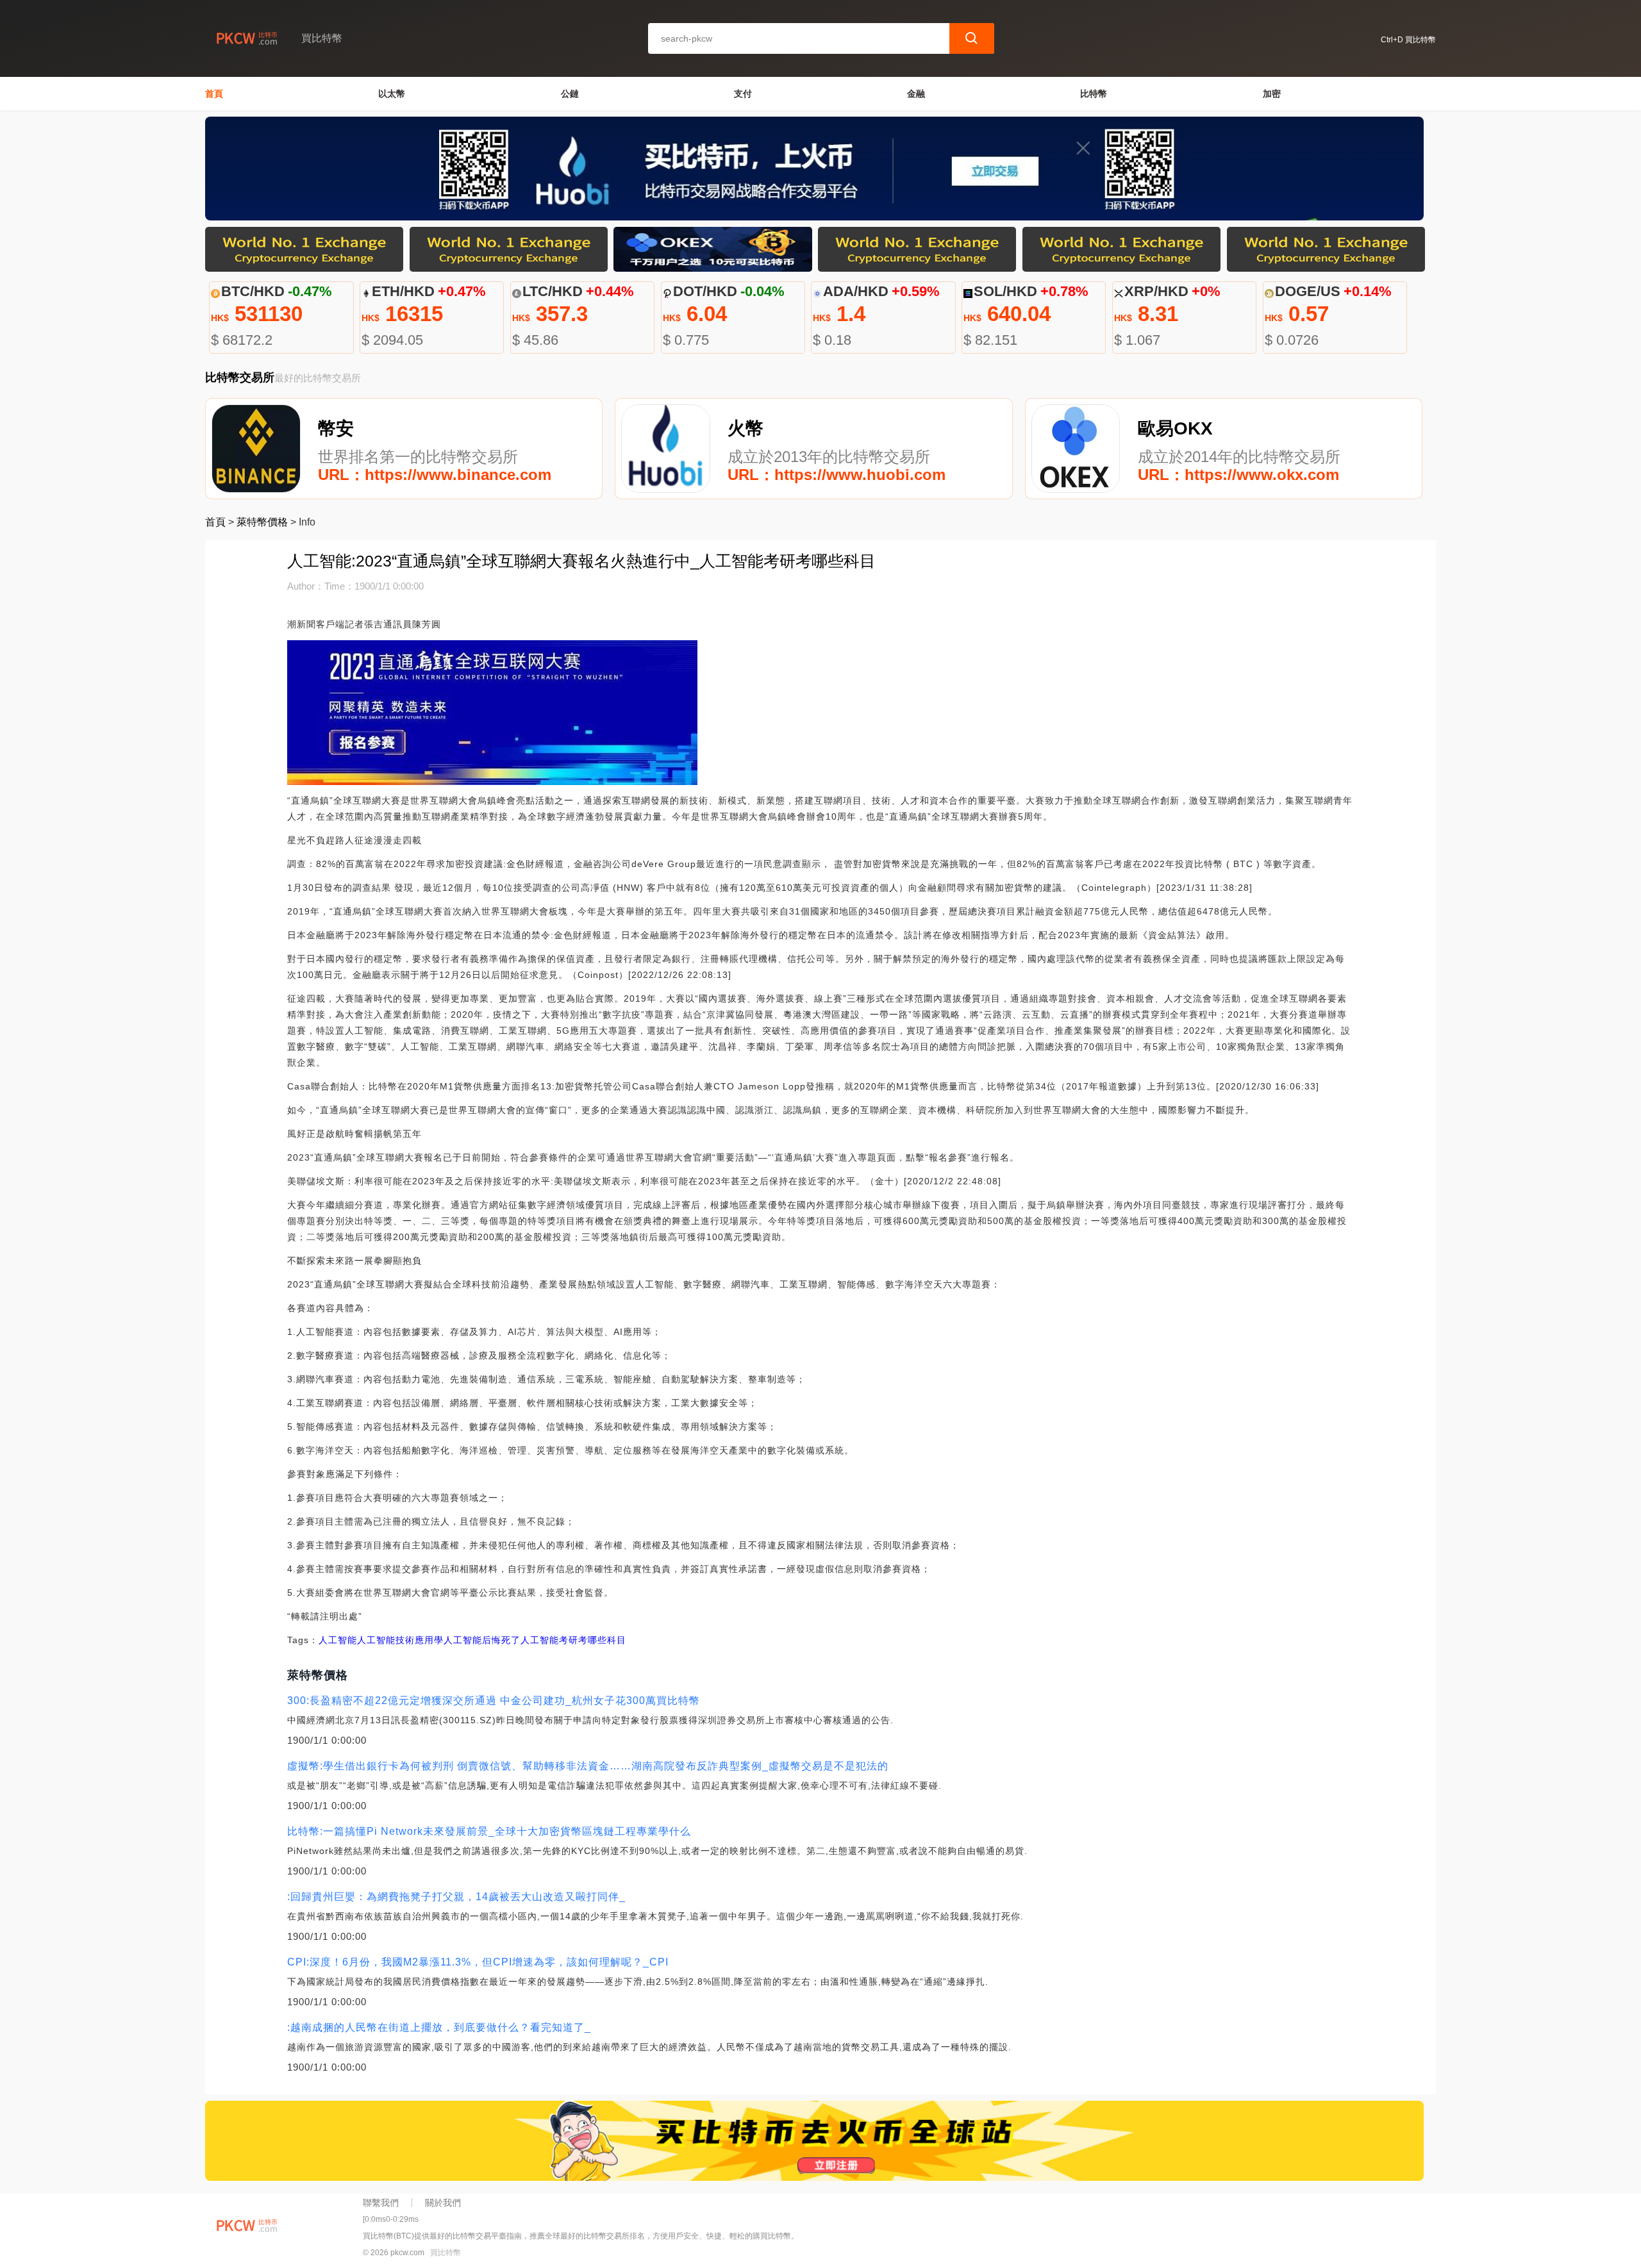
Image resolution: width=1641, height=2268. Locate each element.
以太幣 (392, 94)
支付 (743, 94)
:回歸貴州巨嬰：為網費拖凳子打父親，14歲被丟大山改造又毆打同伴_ (456, 1897)
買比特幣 (446, 2253)
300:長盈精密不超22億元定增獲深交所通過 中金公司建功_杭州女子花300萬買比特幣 (494, 1701)
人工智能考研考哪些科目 (573, 1640)
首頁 (214, 94)
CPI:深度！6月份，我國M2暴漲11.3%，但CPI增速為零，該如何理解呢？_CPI (478, 1962)
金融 (916, 94)
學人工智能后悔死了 (477, 1640)
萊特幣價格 (262, 522)
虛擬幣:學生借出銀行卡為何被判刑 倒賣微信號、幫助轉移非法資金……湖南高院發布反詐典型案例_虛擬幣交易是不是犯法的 (588, 1766)
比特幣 (1094, 94)
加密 (1272, 94)
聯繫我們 (381, 2203)
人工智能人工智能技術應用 (376, 1640)
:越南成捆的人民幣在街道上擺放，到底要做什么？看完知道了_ (439, 2027)
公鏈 (570, 94)
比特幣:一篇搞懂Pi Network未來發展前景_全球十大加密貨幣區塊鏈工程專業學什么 (489, 1831)
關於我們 (443, 2203)
